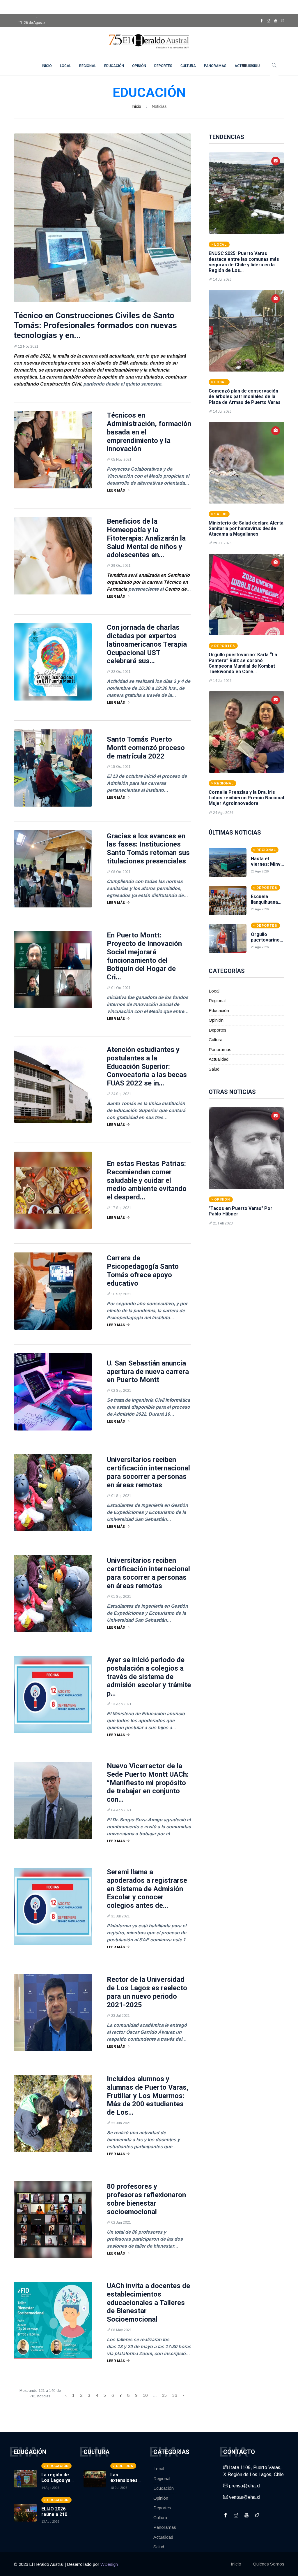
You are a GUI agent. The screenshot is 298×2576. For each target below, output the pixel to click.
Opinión (139, 66)
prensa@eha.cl (244, 2486)
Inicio (136, 106)
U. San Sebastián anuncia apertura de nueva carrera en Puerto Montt (148, 1372)
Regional (88, 66)
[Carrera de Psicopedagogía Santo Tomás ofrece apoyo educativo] (53, 1291)
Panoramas (215, 66)
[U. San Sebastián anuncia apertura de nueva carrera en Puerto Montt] (53, 1392)
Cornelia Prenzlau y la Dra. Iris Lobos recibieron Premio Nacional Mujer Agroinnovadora (246, 798)
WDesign (109, 2564)
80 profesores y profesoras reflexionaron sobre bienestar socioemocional (146, 2199)
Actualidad (219, 1059)
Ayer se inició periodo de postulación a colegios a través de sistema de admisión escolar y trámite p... (149, 1677)
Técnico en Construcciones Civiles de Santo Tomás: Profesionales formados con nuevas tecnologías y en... (95, 325)
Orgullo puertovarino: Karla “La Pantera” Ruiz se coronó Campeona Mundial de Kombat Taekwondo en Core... (243, 663)
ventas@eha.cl (244, 2497)
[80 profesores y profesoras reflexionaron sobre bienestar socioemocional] (53, 2219)
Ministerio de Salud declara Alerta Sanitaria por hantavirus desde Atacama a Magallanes (246, 528)
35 (164, 2395)
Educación (114, 66)
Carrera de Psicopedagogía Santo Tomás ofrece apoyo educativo (143, 1271)
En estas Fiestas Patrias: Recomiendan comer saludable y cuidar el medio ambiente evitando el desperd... (147, 1180)
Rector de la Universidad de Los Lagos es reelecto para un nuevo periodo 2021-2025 (147, 1992)
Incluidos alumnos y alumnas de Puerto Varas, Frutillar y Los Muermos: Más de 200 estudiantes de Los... (148, 2096)
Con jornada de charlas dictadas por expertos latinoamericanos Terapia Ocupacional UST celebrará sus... (147, 644)
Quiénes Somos (269, 2564)
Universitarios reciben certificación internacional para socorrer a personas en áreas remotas (148, 1472)
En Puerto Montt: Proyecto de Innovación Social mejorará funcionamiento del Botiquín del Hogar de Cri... (144, 956)
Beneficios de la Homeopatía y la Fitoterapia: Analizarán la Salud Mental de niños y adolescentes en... (146, 538)
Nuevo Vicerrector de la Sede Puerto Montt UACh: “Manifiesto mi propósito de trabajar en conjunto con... (148, 1783)
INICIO (47, 66)
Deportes (163, 66)
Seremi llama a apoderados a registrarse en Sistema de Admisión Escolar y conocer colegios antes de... (147, 1889)
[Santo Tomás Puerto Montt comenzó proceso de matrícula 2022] (53, 768)
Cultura (188, 66)
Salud (214, 1069)
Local (65, 66)
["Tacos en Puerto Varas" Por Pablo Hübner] (246, 1148)
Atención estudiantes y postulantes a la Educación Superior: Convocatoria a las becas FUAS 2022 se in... (147, 1066)
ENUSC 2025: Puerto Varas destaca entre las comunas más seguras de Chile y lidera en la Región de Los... (244, 262)
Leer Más (116, 490)
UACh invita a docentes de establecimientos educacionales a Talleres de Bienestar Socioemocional (148, 2303)
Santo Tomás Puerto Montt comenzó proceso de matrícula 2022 (146, 748)
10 (145, 2395)
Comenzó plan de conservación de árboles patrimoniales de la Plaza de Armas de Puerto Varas (245, 396)
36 (175, 2395)
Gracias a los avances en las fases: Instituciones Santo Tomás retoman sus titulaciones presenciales (148, 849)
